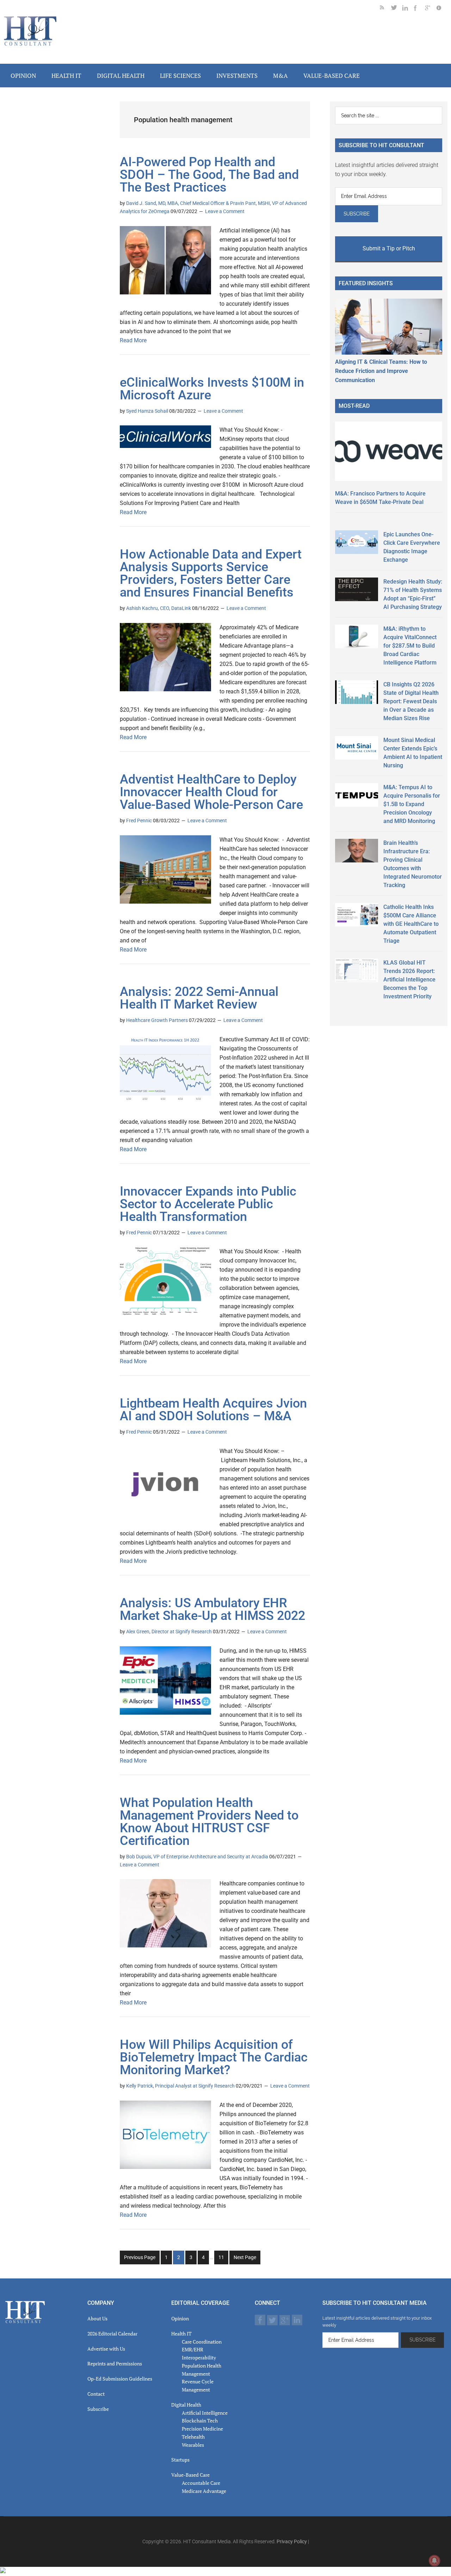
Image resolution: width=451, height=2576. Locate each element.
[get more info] (442, 9)
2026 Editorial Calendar (112, 2334)
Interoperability (199, 2357)
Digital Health (186, 2405)
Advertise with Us (106, 2349)
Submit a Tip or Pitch (389, 248)
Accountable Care (201, 2483)
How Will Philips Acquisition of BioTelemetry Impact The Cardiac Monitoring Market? (214, 2057)
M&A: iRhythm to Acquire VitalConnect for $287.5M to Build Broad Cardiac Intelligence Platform (410, 646)
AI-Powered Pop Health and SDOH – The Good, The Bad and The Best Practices (209, 175)
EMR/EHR (193, 2349)
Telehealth (193, 2437)
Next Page (245, 2257)
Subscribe (98, 2409)
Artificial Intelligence (205, 2413)
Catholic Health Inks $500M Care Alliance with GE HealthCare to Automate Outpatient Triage (411, 924)
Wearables (193, 2445)
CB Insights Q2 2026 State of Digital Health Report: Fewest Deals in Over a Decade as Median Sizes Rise (411, 701)
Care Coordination (202, 2342)
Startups (180, 2460)
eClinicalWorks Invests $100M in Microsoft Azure (212, 389)
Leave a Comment (225, 211)
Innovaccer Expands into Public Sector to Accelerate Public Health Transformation (208, 1204)
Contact (96, 2394)
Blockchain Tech (200, 2421)
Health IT (181, 2334)
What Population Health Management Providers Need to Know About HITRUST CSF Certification (209, 1822)
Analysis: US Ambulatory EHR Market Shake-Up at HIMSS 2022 (212, 1609)
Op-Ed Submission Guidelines (120, 2379)
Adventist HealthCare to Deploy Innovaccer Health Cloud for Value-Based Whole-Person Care (211, 792)
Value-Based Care (190, 2475)
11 (223, 2259)
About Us (97, 2318)
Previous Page (140, 2257)
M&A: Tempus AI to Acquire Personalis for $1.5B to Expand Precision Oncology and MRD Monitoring (412, 804)
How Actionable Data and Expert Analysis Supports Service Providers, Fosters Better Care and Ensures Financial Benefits (211, 573)
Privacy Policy (292, 2541)
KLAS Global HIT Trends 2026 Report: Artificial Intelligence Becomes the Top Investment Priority (409, 980)
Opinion (180, 2318)
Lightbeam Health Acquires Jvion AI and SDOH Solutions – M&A (213, 1410)
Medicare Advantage (204, 2491)
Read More (133, 340)
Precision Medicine (202, 2429)
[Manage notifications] (434, 2561)
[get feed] (385, 9)
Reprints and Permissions (115, 2363)
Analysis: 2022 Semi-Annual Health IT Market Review (199, 998)
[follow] (397, 9)
